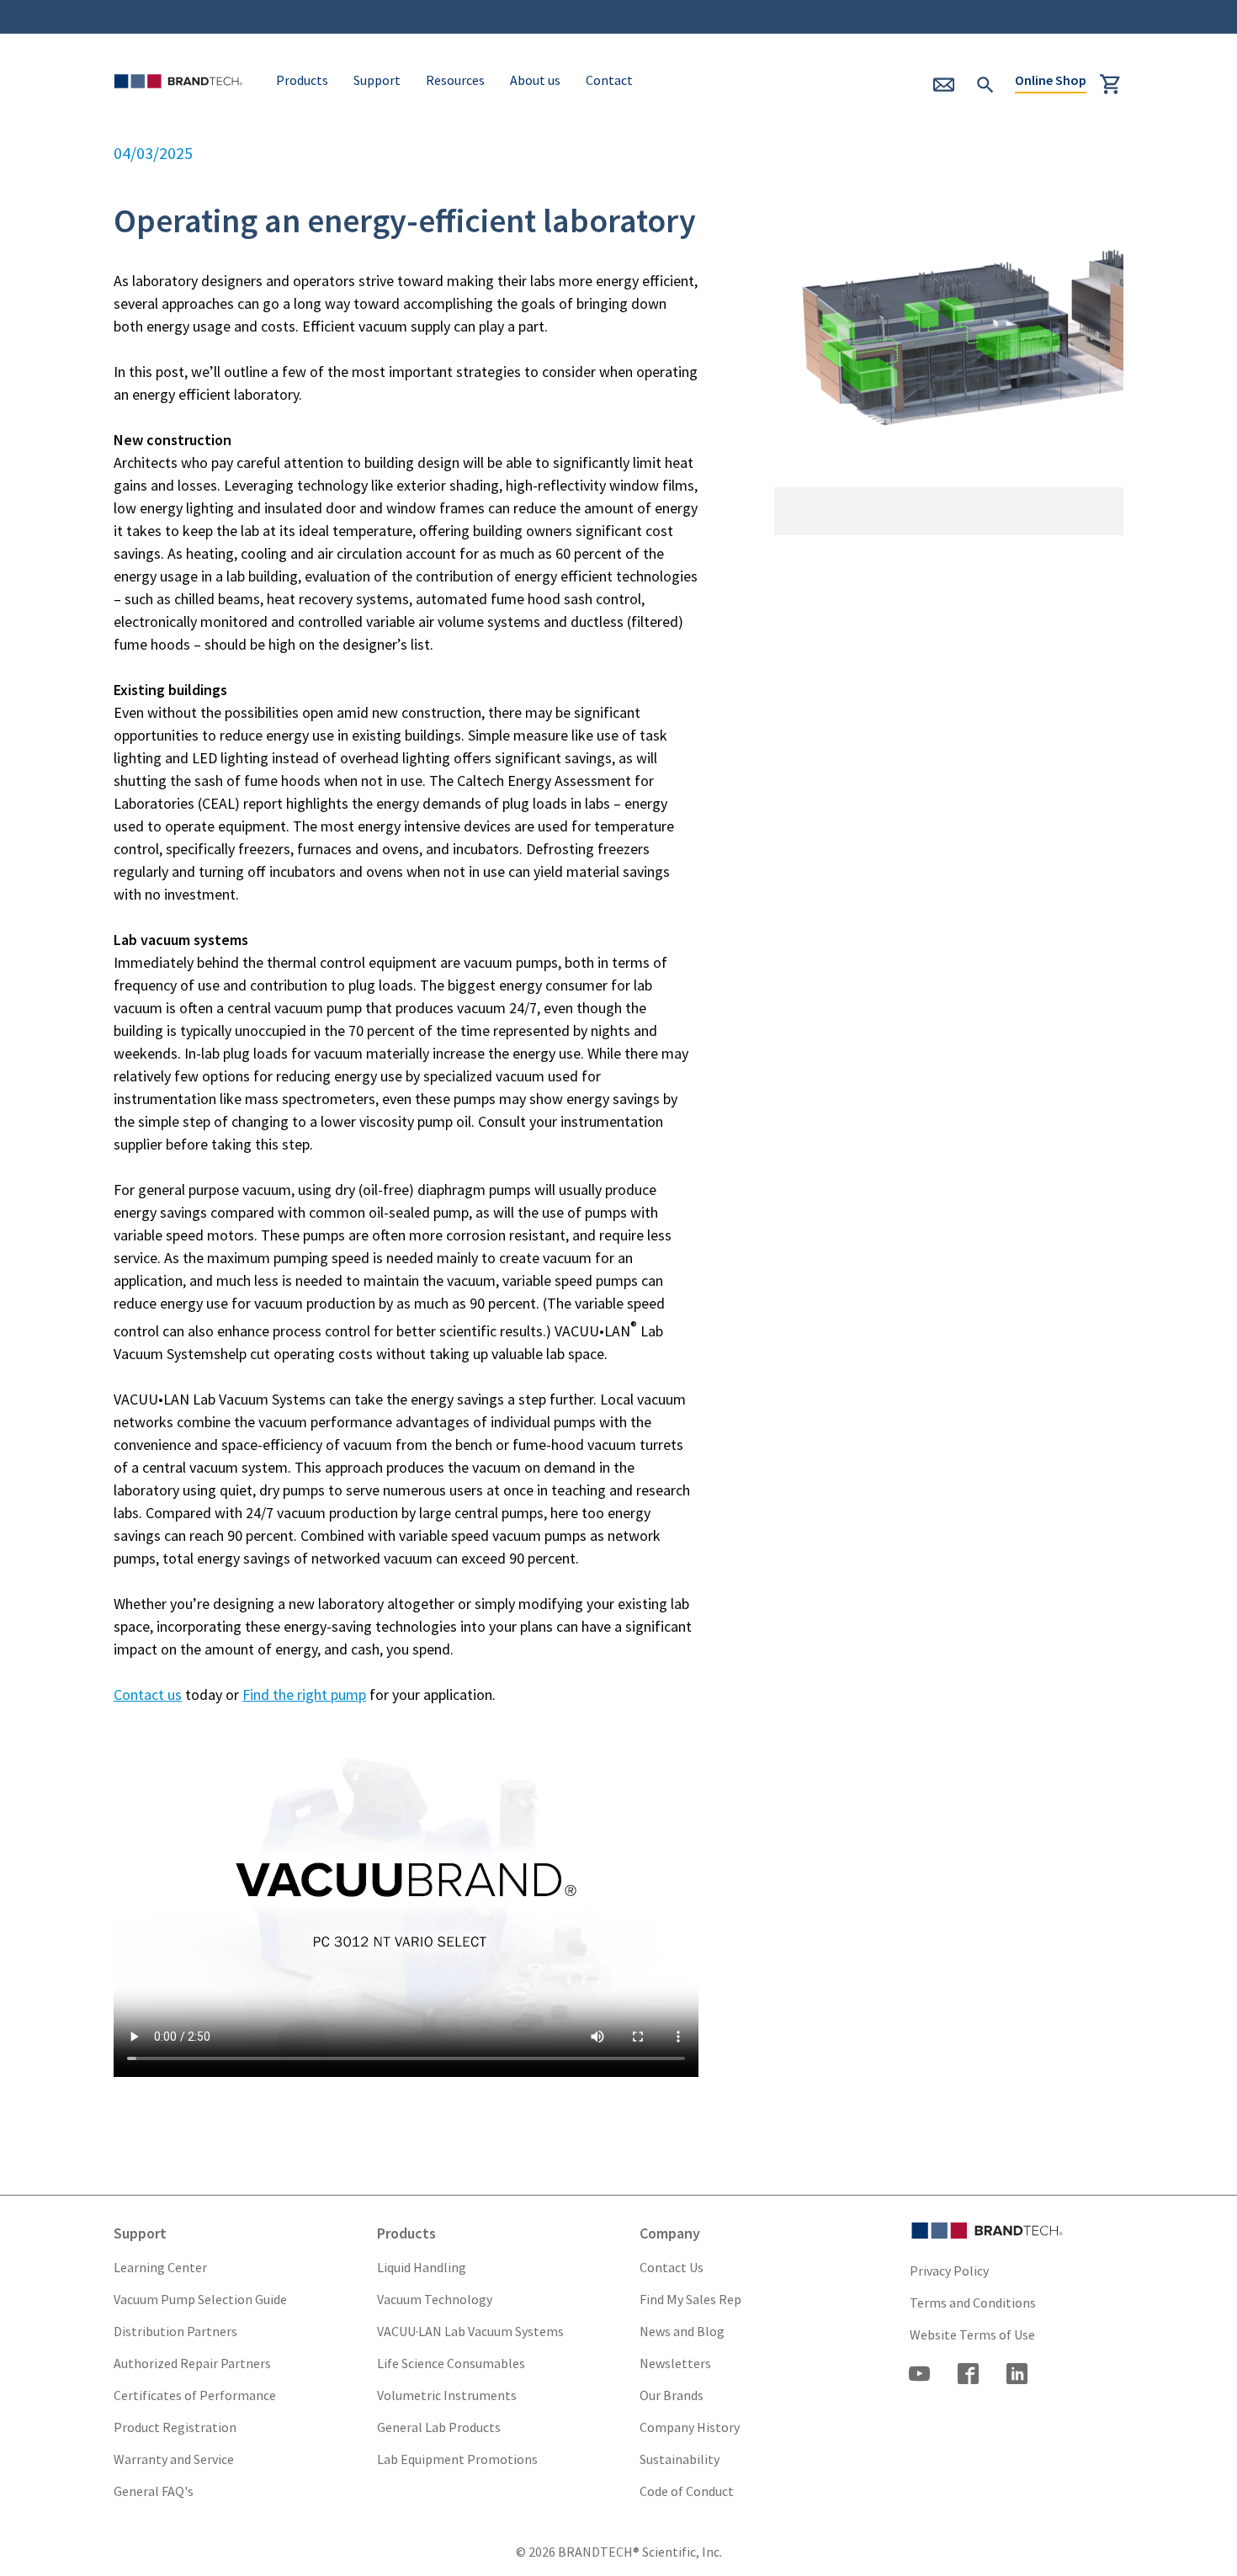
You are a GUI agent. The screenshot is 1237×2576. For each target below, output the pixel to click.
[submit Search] (985, 82)
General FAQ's (154, 2491)
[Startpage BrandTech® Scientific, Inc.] (182, 103)
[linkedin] (1017, 2376)
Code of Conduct (687, 2491)
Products (302, 80)
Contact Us (672, 2267)
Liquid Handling (422, 2267)
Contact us (148, 1694)
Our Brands (672, 2395)
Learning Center (160, 2267)
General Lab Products (439, 2427)
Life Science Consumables (451, 2363)
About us (535, 80)
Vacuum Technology (435, 2299)
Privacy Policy (949, 2271)
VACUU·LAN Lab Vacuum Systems (470, 2331)
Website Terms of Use (972, 2334)
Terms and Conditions (973, 2302)
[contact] (951, 90)
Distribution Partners (175, 2331)
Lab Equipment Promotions (457, 2459)
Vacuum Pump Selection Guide (200, 2299)
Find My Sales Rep (690, 2299)
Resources (455, 80)
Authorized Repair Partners (192, 2363)
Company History (690, 2427)
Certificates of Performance (195, 2395)
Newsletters (675, 2363)
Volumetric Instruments (447, 2395)
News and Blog (682, 2331)
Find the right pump (304, 1694)
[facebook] (969, 2376)
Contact (609, 80)
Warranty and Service (174, 2459)
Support (377, 80)
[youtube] (920, 2376)
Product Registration (175, 2427)
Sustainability (680, 2459)
